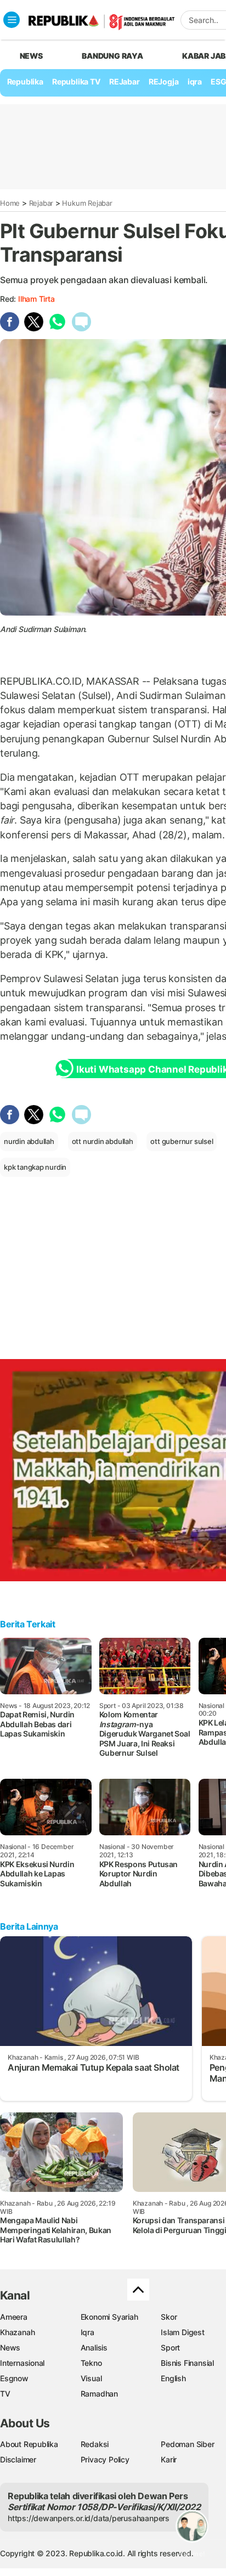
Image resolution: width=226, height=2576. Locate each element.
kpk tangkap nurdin (35, 1167)
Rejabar (41, 203)
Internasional (22, 2363)
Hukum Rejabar (87, 203)
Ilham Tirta (36, 299)
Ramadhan (99, 2394)
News (10, 2347)
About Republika (29, 2444)
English (173, 2378)
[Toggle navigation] (12, 20)
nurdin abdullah (29, 1141)
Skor (169, 2317)
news (31, 56)
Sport (170, 2347)
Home (10, 203)
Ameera (14, 2317)
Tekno (91, 2363)
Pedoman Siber (187, 2444)
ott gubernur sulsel (182, 1141)
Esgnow (14, 2378)
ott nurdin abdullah (103, 1141)
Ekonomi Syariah (109, 2317)
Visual (91, 2378)
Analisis (94, 2347)
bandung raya (112, 56)
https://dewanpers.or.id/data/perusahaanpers (89, 2518)
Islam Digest (182, 2332)
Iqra (87, 2332)
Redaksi (95, 2444)
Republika (25, 81)
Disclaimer (18, 2459)
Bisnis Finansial (187, 2363)
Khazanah (17, 2332)
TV (5, 2394)
